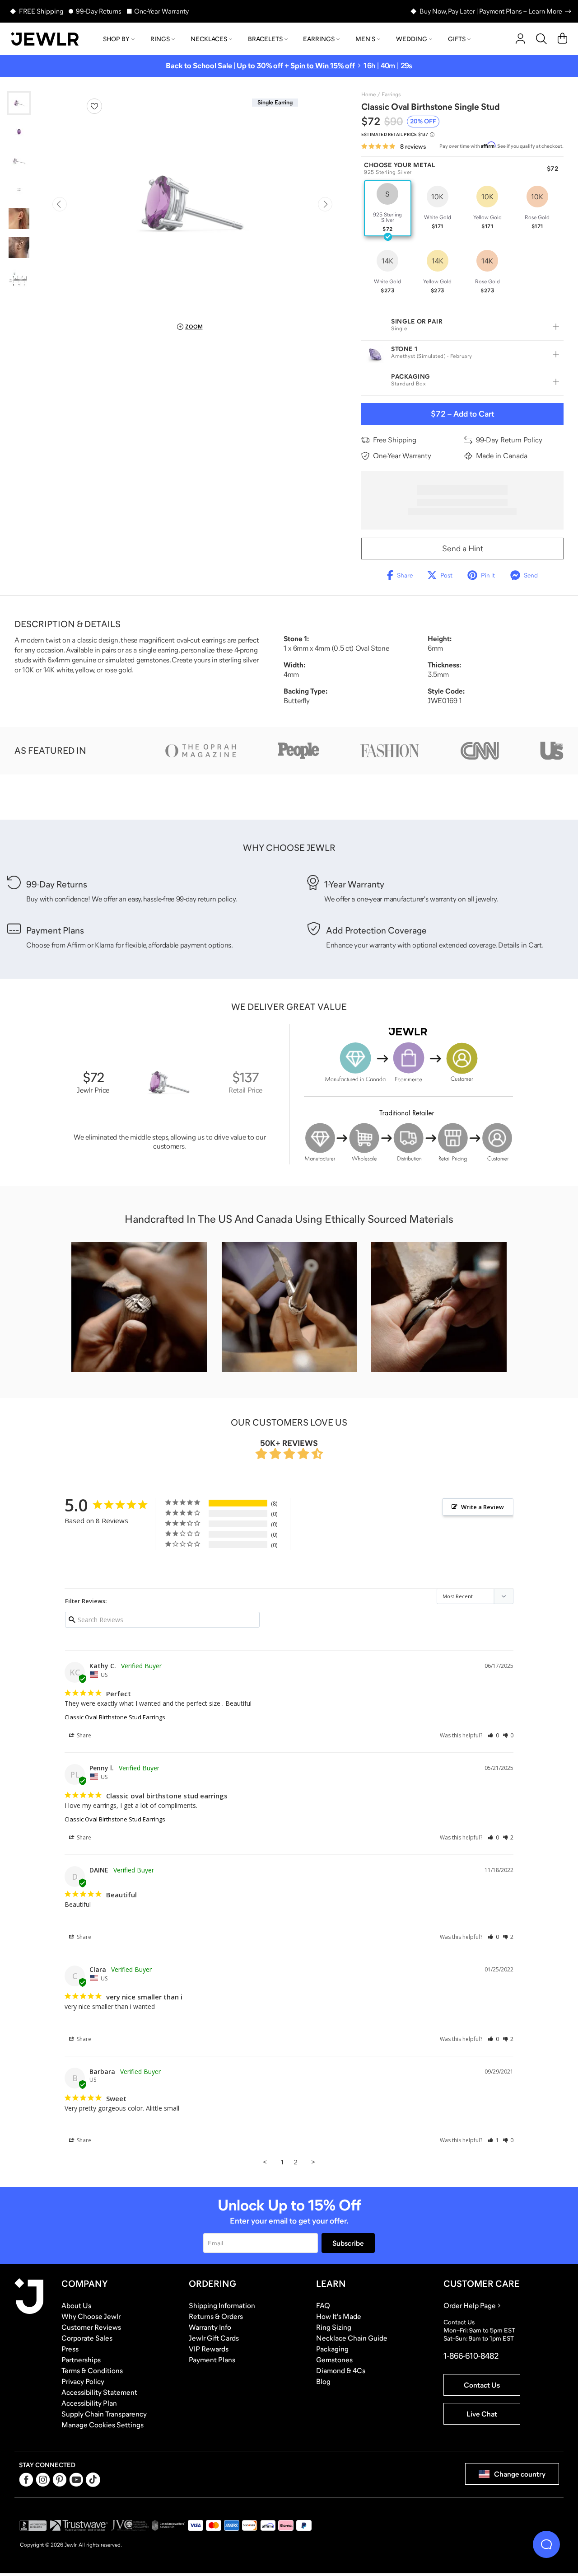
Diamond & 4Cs (341, 2370)
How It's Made (339, 2316)
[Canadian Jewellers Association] (168, 2525)
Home (368, 94)
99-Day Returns (99, 11)
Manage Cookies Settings (103, 2425)
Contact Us (482, 2385)
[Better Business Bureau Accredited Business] (33, 2525)
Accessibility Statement (99, 2392)
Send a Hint (463, 549)
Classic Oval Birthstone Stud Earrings (115, 1717)
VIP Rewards (209, 2349)
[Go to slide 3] (19, 161)
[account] (520, 39)
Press (70, 2349)
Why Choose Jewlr (91, 2316)
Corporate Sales (87, 2338)
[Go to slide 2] (19, 132)
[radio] (388, 208)
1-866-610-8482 (471, 2356)
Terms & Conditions (92, 2370)
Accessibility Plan (89, 2403)
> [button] (313, 2162)
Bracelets (265, 39)
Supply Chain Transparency (104, 2414)
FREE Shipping (41, 11)
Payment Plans (212, 2360)
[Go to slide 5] (19, 219)
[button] (493, 1735)
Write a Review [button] (482, 1507)
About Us (76, 2305)
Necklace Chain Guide (352, 2338)
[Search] (541, 39)
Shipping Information (222, 2305)
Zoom (194, 327)
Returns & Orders (216, 2316)
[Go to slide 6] (19, 248)
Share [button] (83, 1735)
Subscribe (348, 2243)
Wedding (412, 39)
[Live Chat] (546, 2544)
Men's (365, 39)
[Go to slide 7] (19, 277)
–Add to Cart (462, 414)
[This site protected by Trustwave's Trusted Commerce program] (79, 2525)
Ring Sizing (334, 2327)
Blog (323, 2381)
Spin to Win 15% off (323, 66)
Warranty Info (210, 2327)
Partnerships (81, 2360)
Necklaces (209, 39)
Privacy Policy (83, 2381)
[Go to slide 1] (19, 103)
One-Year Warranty (161, 11)
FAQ (323, 2305)
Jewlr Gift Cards (214, 2338)
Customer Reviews (91, 2327)
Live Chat (482, 2414)
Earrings (319, 39)
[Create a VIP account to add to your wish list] (94, 106)
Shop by (116, 39)
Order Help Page (470, 2305)
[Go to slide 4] (19, 190)
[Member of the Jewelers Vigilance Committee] (130, 2525)
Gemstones (334, 2360)
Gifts (457, 39)
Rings (160, 39)
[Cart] (562, 39)
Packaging (332, 2349)
